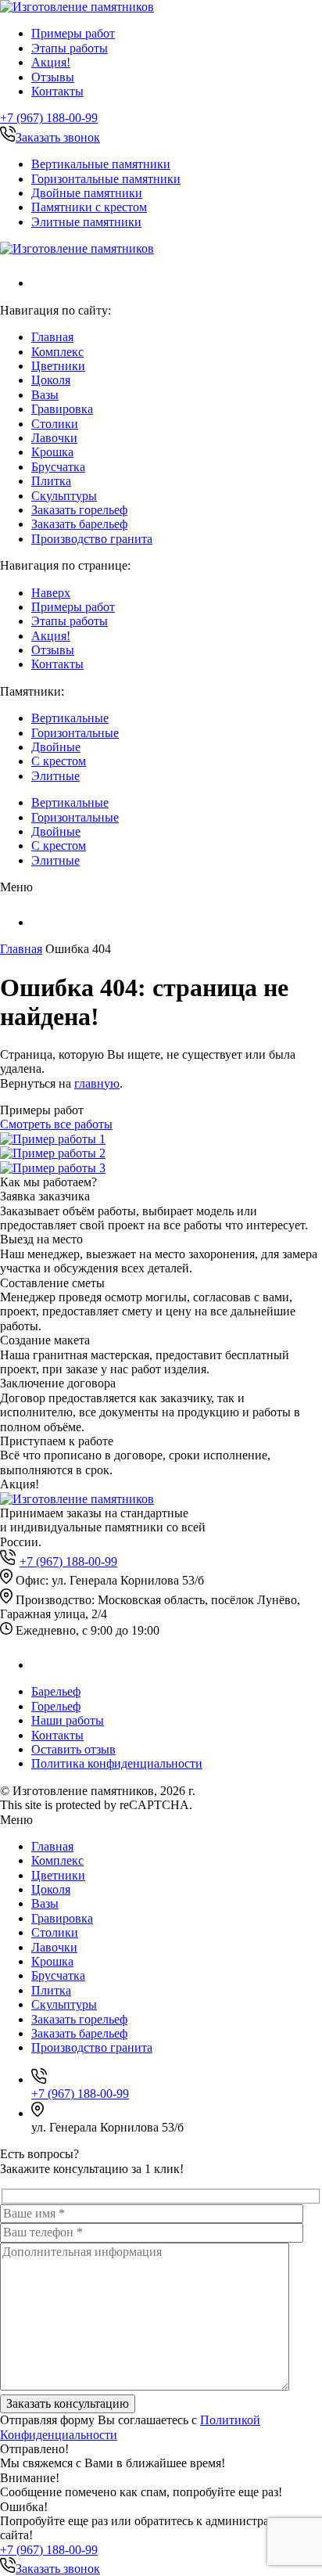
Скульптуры (64, 496)
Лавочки (54, 438)
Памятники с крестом (89, 207)
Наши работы (68, 1720)
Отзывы (53, 77)
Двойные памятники (87, 193)
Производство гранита (92, 539)
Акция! (51, 62)
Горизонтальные (75, 733)
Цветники (58, 366)
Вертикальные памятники (101, 164)
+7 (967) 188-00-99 (49, 118)
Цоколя (51, 380)
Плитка (51, 481)
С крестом (59, 761)
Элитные (55, 776)
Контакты (57, 91)
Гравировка (62, 409)
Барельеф (56, 1691)
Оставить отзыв (73, 1749)
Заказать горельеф (79, 510)
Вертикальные (70, 718)
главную (97, 1083)
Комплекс (57, 352)
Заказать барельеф (79, 524)
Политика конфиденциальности (117, 1763)
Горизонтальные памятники (106, 179)
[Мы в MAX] (41, 283)
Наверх (51, 593)
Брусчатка (58, 467)
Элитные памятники (86, 222)
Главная (52, 337)
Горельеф (56, 1706)
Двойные (56, 747)
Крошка (52, 452)
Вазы (45, 395)
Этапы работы (70, 48)
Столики (55, 424)
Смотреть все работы (56, 1124)
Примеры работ (73, 33)
